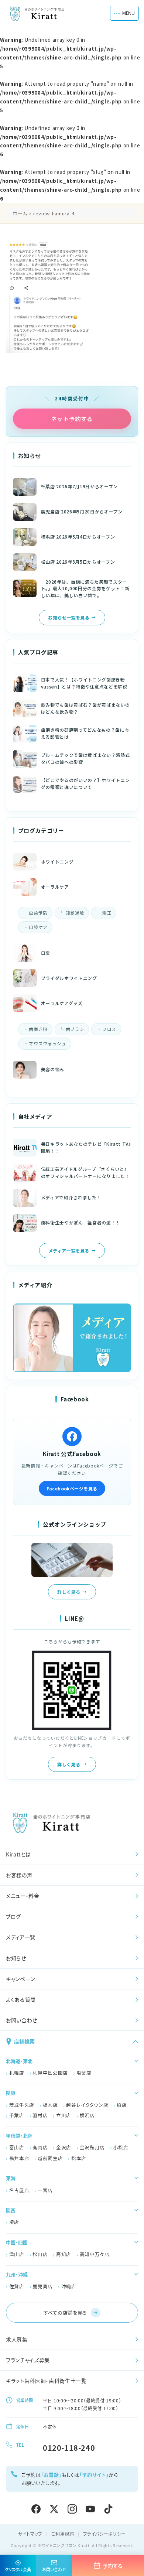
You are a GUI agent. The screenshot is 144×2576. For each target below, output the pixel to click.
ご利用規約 (63, 2534)
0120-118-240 (69, 2448)
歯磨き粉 (38, 1029)
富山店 (17, 2147)
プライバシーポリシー (105, 2534)
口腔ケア (38, 927)
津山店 (17, 2254)
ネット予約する (72, 419)
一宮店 (45, 2190)
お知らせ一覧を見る (69, 617)
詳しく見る (69, 1592)
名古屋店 (19, 2190)
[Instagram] (72, 2509)
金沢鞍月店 (92, 2147)
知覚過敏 (75, 913)
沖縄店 (69, 2286)
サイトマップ (30, 2534)
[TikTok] (108, 2509)
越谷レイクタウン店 (87, 2105)
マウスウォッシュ (47, 1043)
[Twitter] (54, 2509)
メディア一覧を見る (69, 1251)
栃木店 (50, 2105)
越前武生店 (50, 2158)
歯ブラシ (75, 1029)
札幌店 (17, 2073)
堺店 (14, 2222)
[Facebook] (36, 2509)
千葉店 (17, 2115)
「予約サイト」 (94, 2475)
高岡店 (40, 2147)
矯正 (107, 913)
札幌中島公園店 (50, 2073)
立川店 (64, 2115)
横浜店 (87, 2115)
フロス (109, 1029)
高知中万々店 (95, 2254)
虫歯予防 (38, 913)
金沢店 (64, 2147)
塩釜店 (84, 2073)
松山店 (40, 2254)
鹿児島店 (43, 2286)
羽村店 (40, 2115)
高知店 (64, 2254)
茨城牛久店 (22, 2105)
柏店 (122, 2105)
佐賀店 (17, 2286)
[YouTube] (90, 2509)
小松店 (121, 2147)
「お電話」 (51, 2475)
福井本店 (19, 2158)
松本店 (79, 2158)
